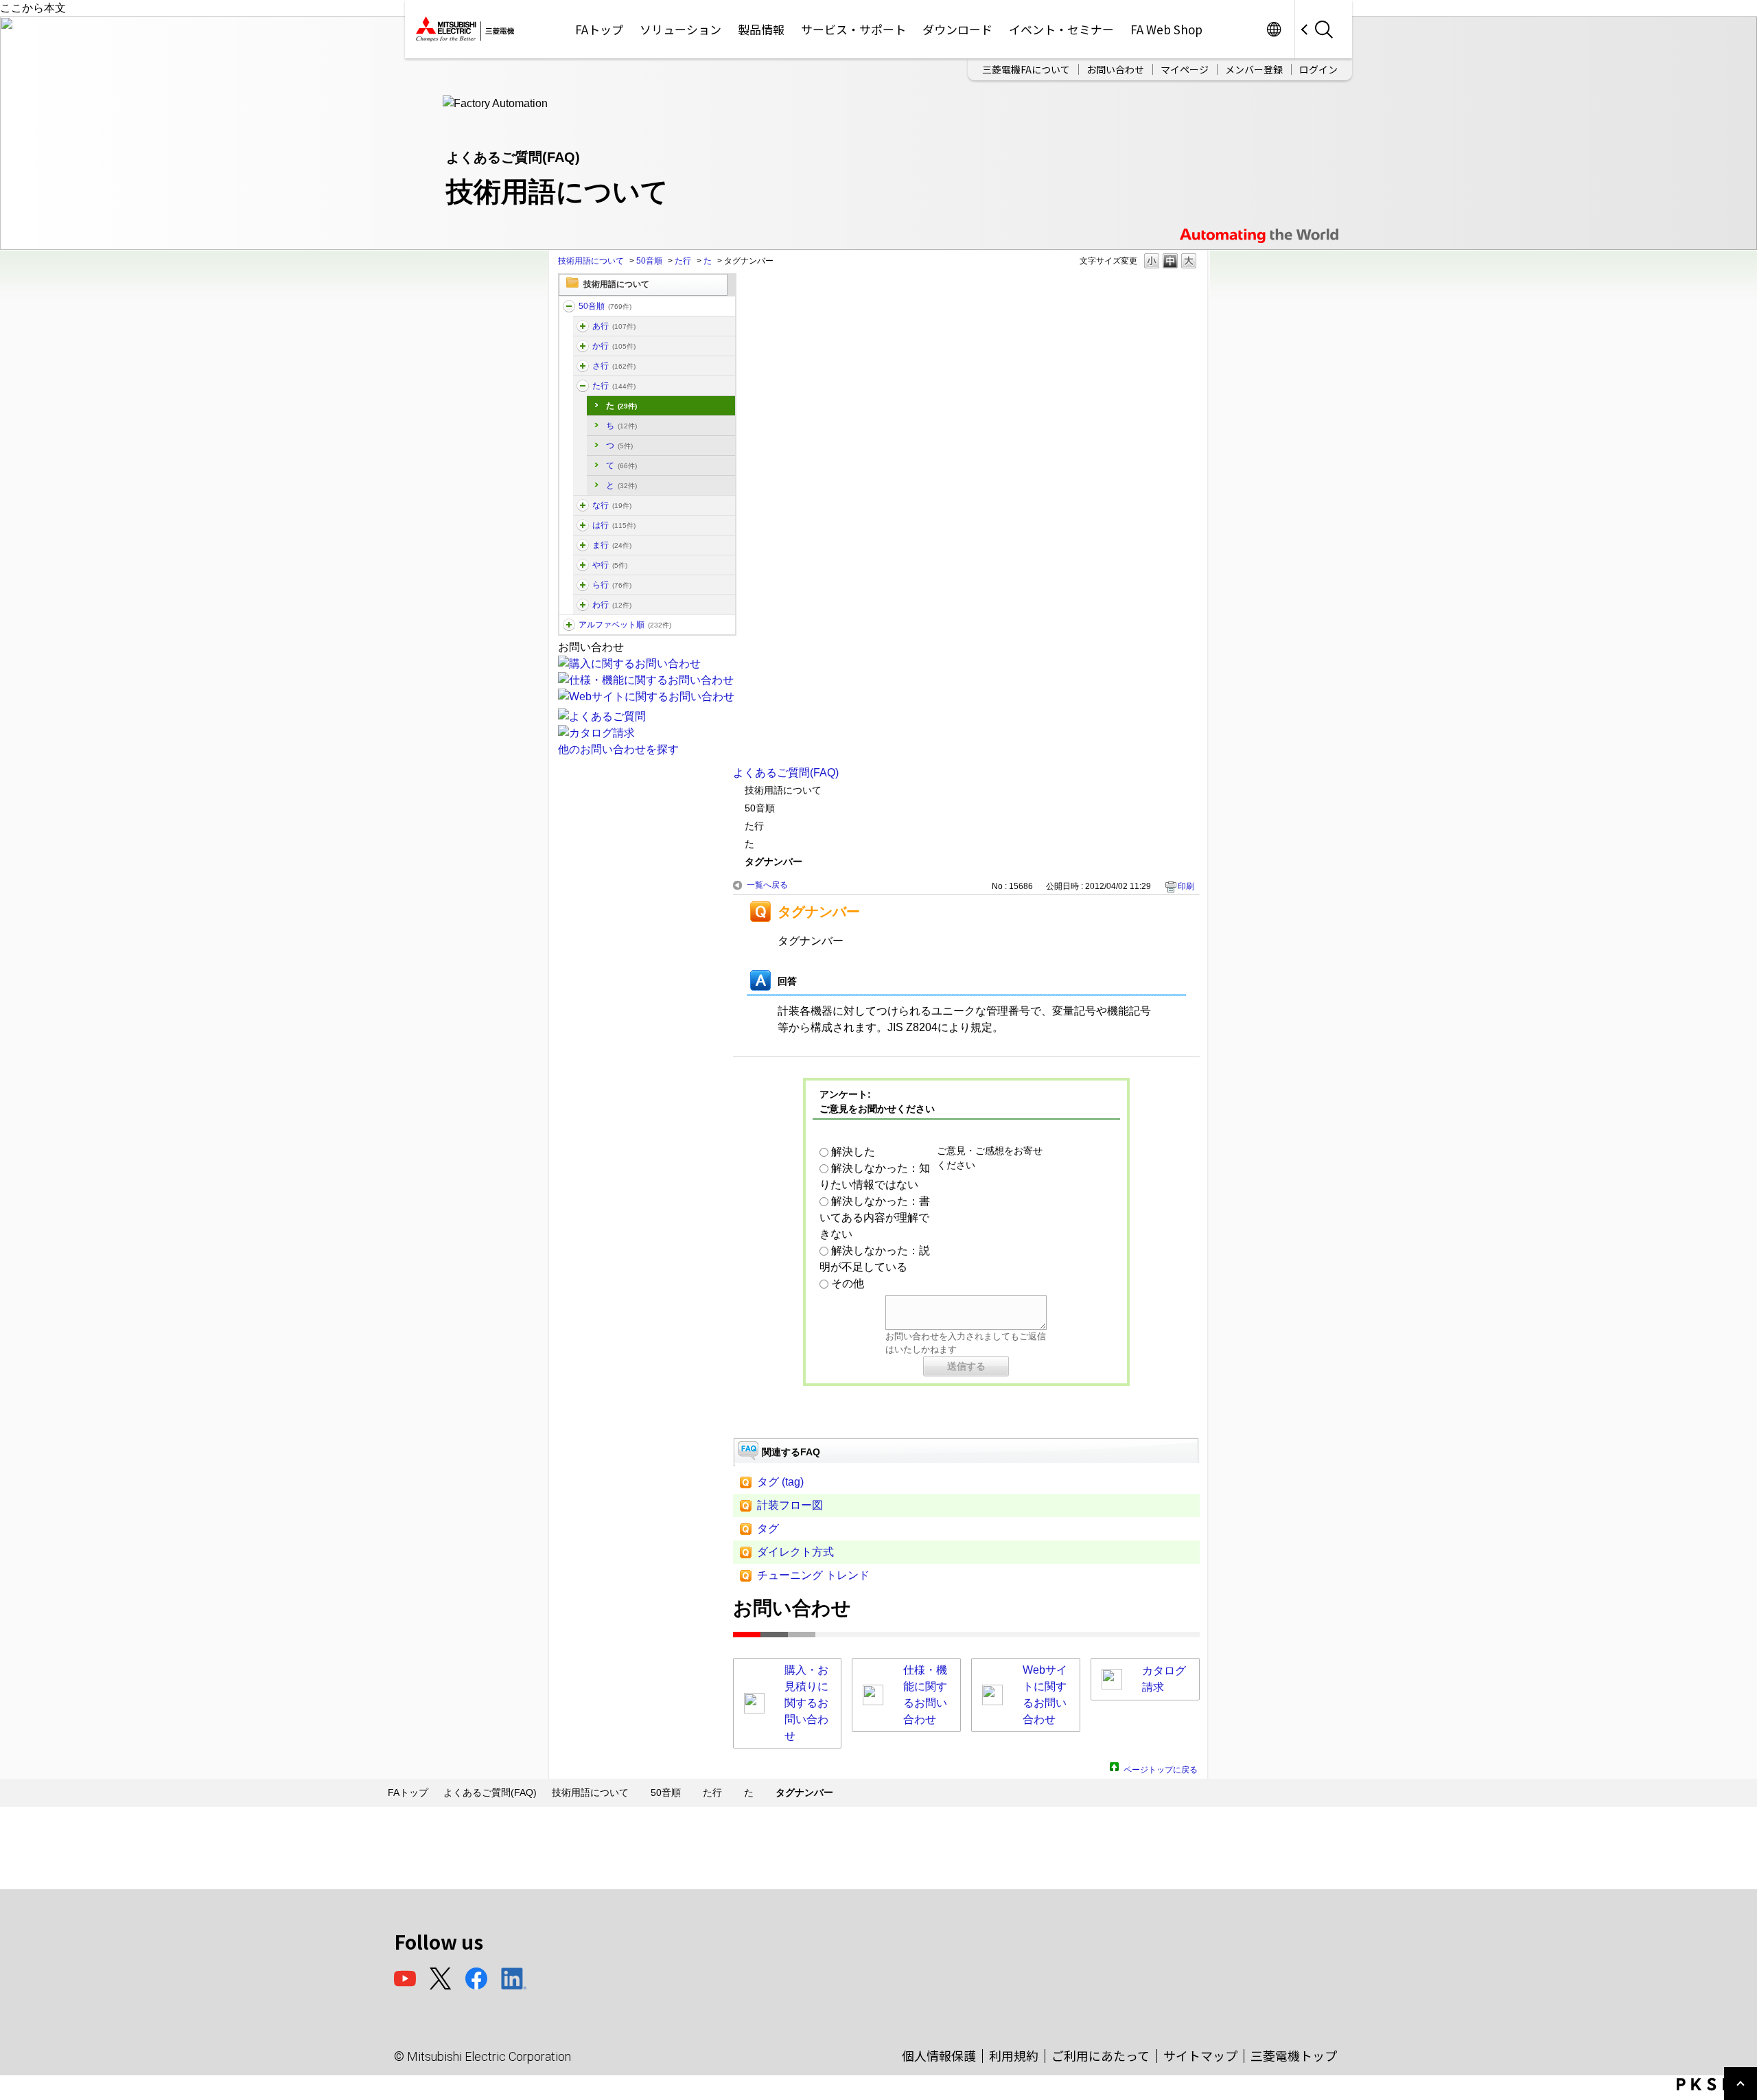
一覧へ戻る (767, 885)
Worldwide (1273, 29)
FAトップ (599, 29)
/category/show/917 (569, 625)
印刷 (1186, 886)
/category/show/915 (583, 605)
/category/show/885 (583, 386)
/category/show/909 (583, 585)
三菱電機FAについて (1026, 69)
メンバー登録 (1254, 69)
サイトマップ (1200, 2055)
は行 (614, 525)
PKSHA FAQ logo (1713, 2084)
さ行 (614, 366)
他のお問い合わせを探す (618, 749)
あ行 (614, 326)
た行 (683, 261)
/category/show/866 (569, 306)
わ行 (612, 605)
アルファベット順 (625, 625)
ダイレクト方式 (795, 1552)
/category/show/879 (583, 366)
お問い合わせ (1115, 69)
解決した (853, 1152)
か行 (614, 346)
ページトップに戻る (1161, 1768)
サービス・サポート (853, 29)
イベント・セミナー (1061, 29)
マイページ (1185, 69)
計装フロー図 (790, 1505)
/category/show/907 (583, 565)
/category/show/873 (583, 346)
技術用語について (591, 261)
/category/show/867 (583, 326)
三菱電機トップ (1294, 2055)
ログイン (1318, 69)
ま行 (612, 545)
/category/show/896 (583, 525)
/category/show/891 (583, 505)
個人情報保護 (939, 2055)
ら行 (612, 585)
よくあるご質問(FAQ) (786, 773)
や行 (610, 565)
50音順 (649, 261)
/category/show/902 (583, 545)
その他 (848, 1283)
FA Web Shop (1166, 29)
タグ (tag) (780, 1482)
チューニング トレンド (813, 1575)
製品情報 (761, 29)
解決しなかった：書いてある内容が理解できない (875, 1218)
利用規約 (1014, 2055)
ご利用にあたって (1101, 2055)
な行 (612, 505)
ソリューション (680, 29)
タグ (768, 1528)
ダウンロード (957, 29)
